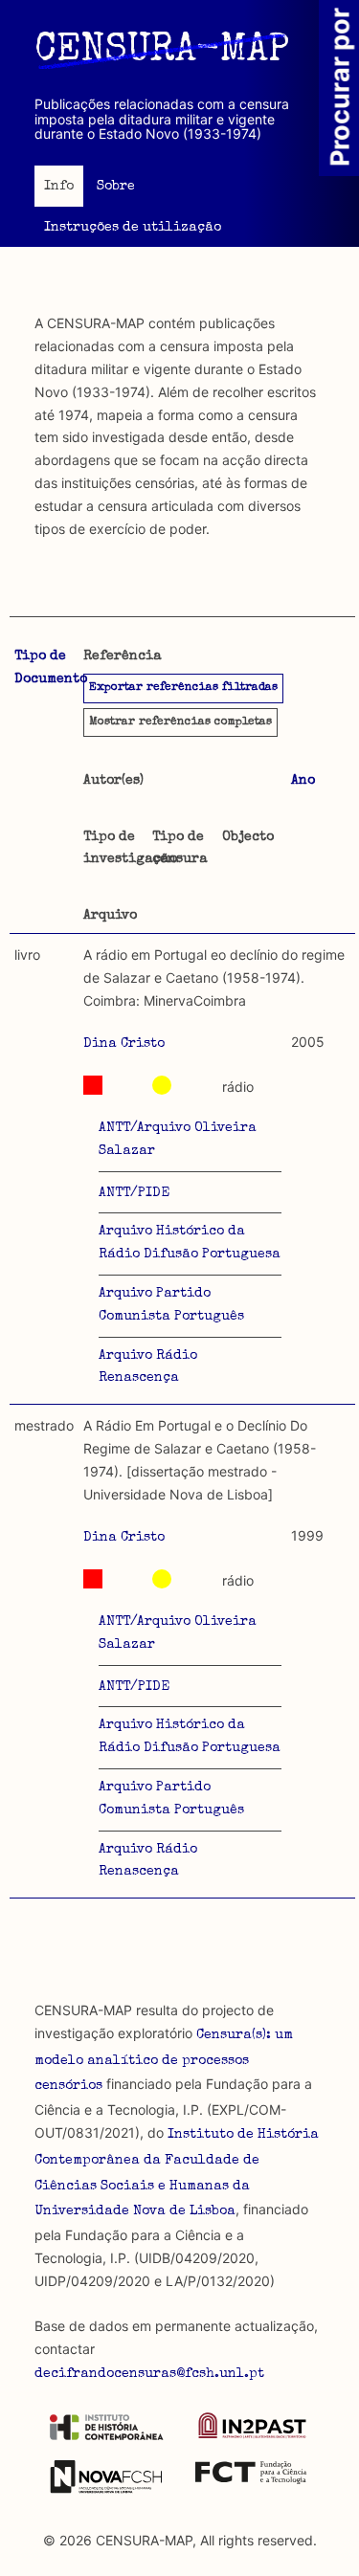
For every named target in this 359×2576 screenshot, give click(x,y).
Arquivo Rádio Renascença (148, 1367)
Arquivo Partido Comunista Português (171, 1305)
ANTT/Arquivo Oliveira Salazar (178, 1140)
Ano (303, 781)
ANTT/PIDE (134, 1193)
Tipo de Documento (51, 668)
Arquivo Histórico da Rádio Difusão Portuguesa (190, 1243)
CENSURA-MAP (162, 52)
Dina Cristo (124, 1044)
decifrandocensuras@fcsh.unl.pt (149, 2374)
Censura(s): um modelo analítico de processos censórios (164, 2061)
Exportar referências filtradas (183, 688)
